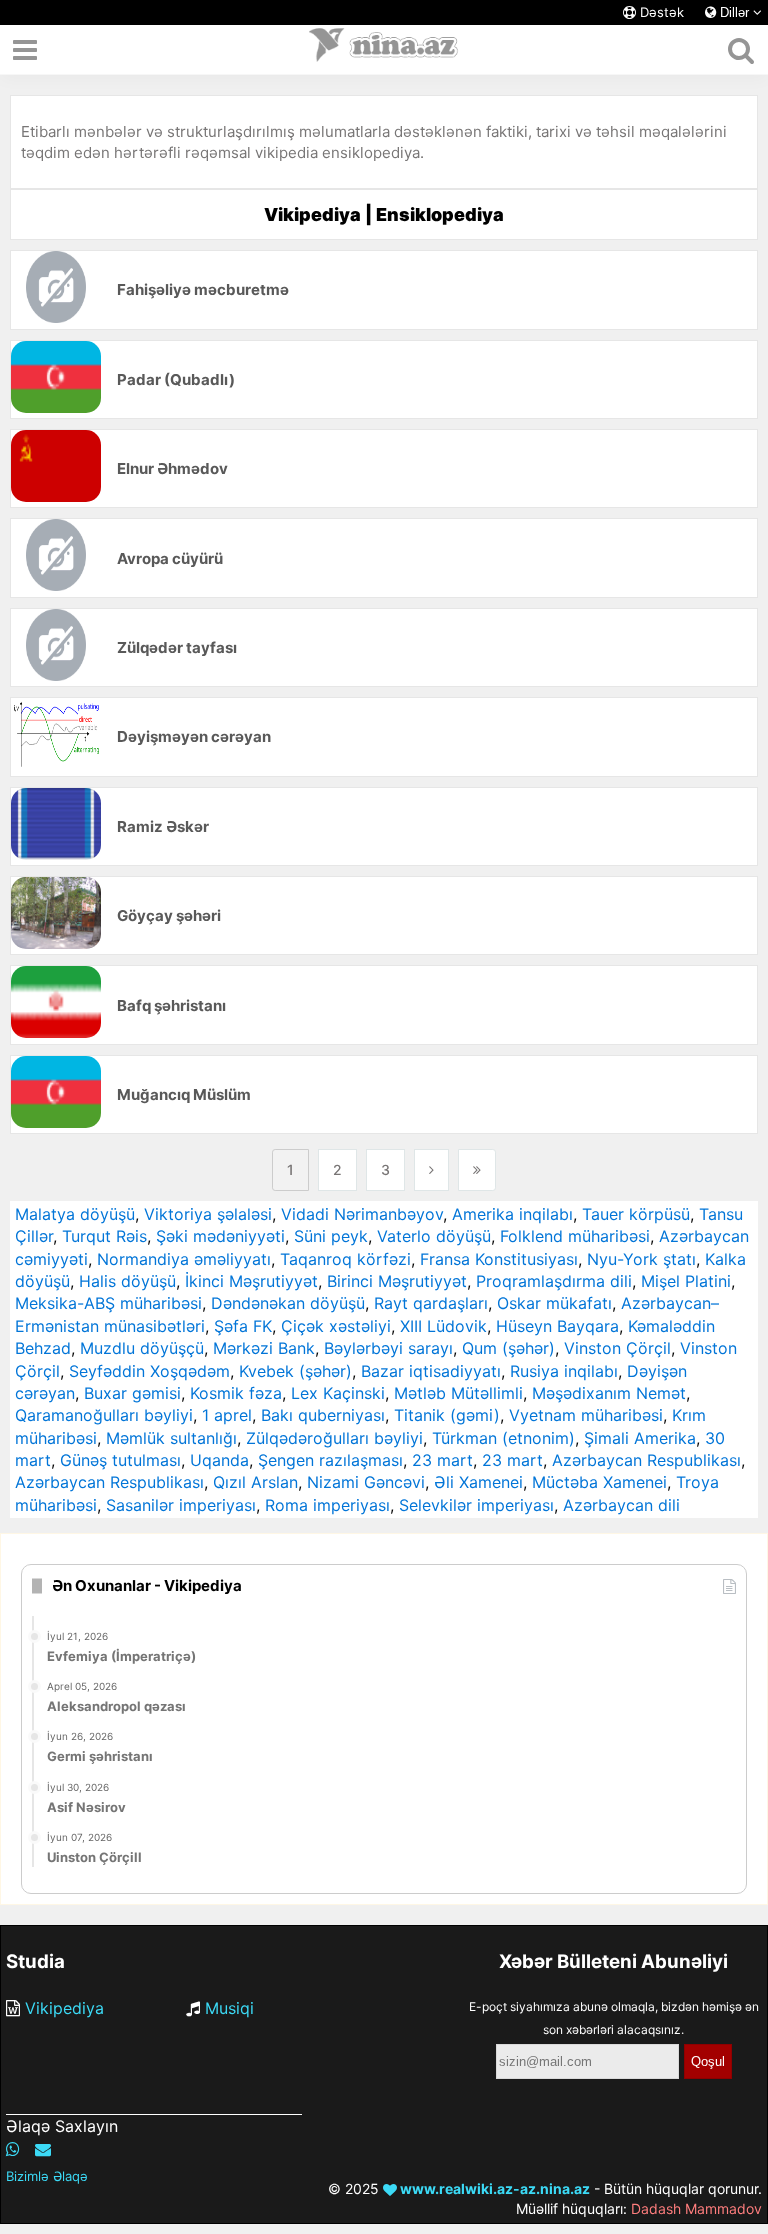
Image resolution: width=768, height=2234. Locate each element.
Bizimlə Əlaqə (47, 2176)
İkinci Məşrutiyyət (251, 1281)
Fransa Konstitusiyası (499, 1259)
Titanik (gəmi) (447, 1415)
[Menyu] (25, 50)
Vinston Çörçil (617, 1348)
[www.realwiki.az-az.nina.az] (384, 50)
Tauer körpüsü (636, 1214)
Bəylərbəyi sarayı (388, 1348)
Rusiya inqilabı (564, 1371)
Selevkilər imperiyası (476, 1505)
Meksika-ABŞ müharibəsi (108, 1303)
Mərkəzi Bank (264, 1348)
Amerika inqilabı (512, 1214)
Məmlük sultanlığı (171, 1438)
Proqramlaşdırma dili (554, 1281)
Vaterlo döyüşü (434, 1236)
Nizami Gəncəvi (366, 1482)
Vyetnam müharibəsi (586, 1415)
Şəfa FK (243, 1326)
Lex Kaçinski (338, 1393)
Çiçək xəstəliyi (336, 1326)
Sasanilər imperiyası (181, 1505)
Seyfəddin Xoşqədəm (149, 1371)
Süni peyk (331, 1236)
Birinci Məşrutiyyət (397, 1281)
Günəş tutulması (120, 1460)
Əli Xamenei (478, 1482)
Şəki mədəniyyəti (220, 1236)
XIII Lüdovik (443, 1326)
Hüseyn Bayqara (557, 1326)
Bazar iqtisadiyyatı (431, 1371)
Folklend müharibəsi (575, 1236)
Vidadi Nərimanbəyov (362, 1214)
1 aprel (227, 1415)
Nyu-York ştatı (641, 1259)
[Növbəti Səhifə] (431, 1170)
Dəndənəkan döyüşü (288, 1303)
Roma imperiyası (327, 1505)
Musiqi (229, 2008)
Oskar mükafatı (554, 1303)
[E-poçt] (43, 2149)
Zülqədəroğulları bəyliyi (334, 1438)
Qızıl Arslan (255, 1482)
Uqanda (219, 1460)
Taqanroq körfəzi (345, 1259)
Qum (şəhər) (508, 1348)
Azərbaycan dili (621, 1505)
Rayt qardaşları (431, 1303)
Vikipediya (64, 2008)
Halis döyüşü (127, 1281)
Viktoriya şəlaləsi (208, 1214)
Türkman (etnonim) (503, 1438)
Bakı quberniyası (323, 1415)
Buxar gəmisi (132, 1393)
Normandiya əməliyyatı (184, 1259)
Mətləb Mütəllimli (458, 1393)
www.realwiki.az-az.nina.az (493, 2188)
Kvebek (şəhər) (295, 1371)
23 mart (442, 1460)
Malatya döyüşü (75, 1214)
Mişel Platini (686, 1281)
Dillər (734, 12)
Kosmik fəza (236, 1393)
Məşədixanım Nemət (609, 1393)
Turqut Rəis (104, 1236)
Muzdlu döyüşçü (142, 1348)
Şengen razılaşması (330, 1460)
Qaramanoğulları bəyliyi (104, 1415)
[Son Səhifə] (477, 1170)
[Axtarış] (740, 50)
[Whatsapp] (13, 2149)
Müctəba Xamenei (599, 1482)
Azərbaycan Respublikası (646, 1460)
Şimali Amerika (640, 1438)
